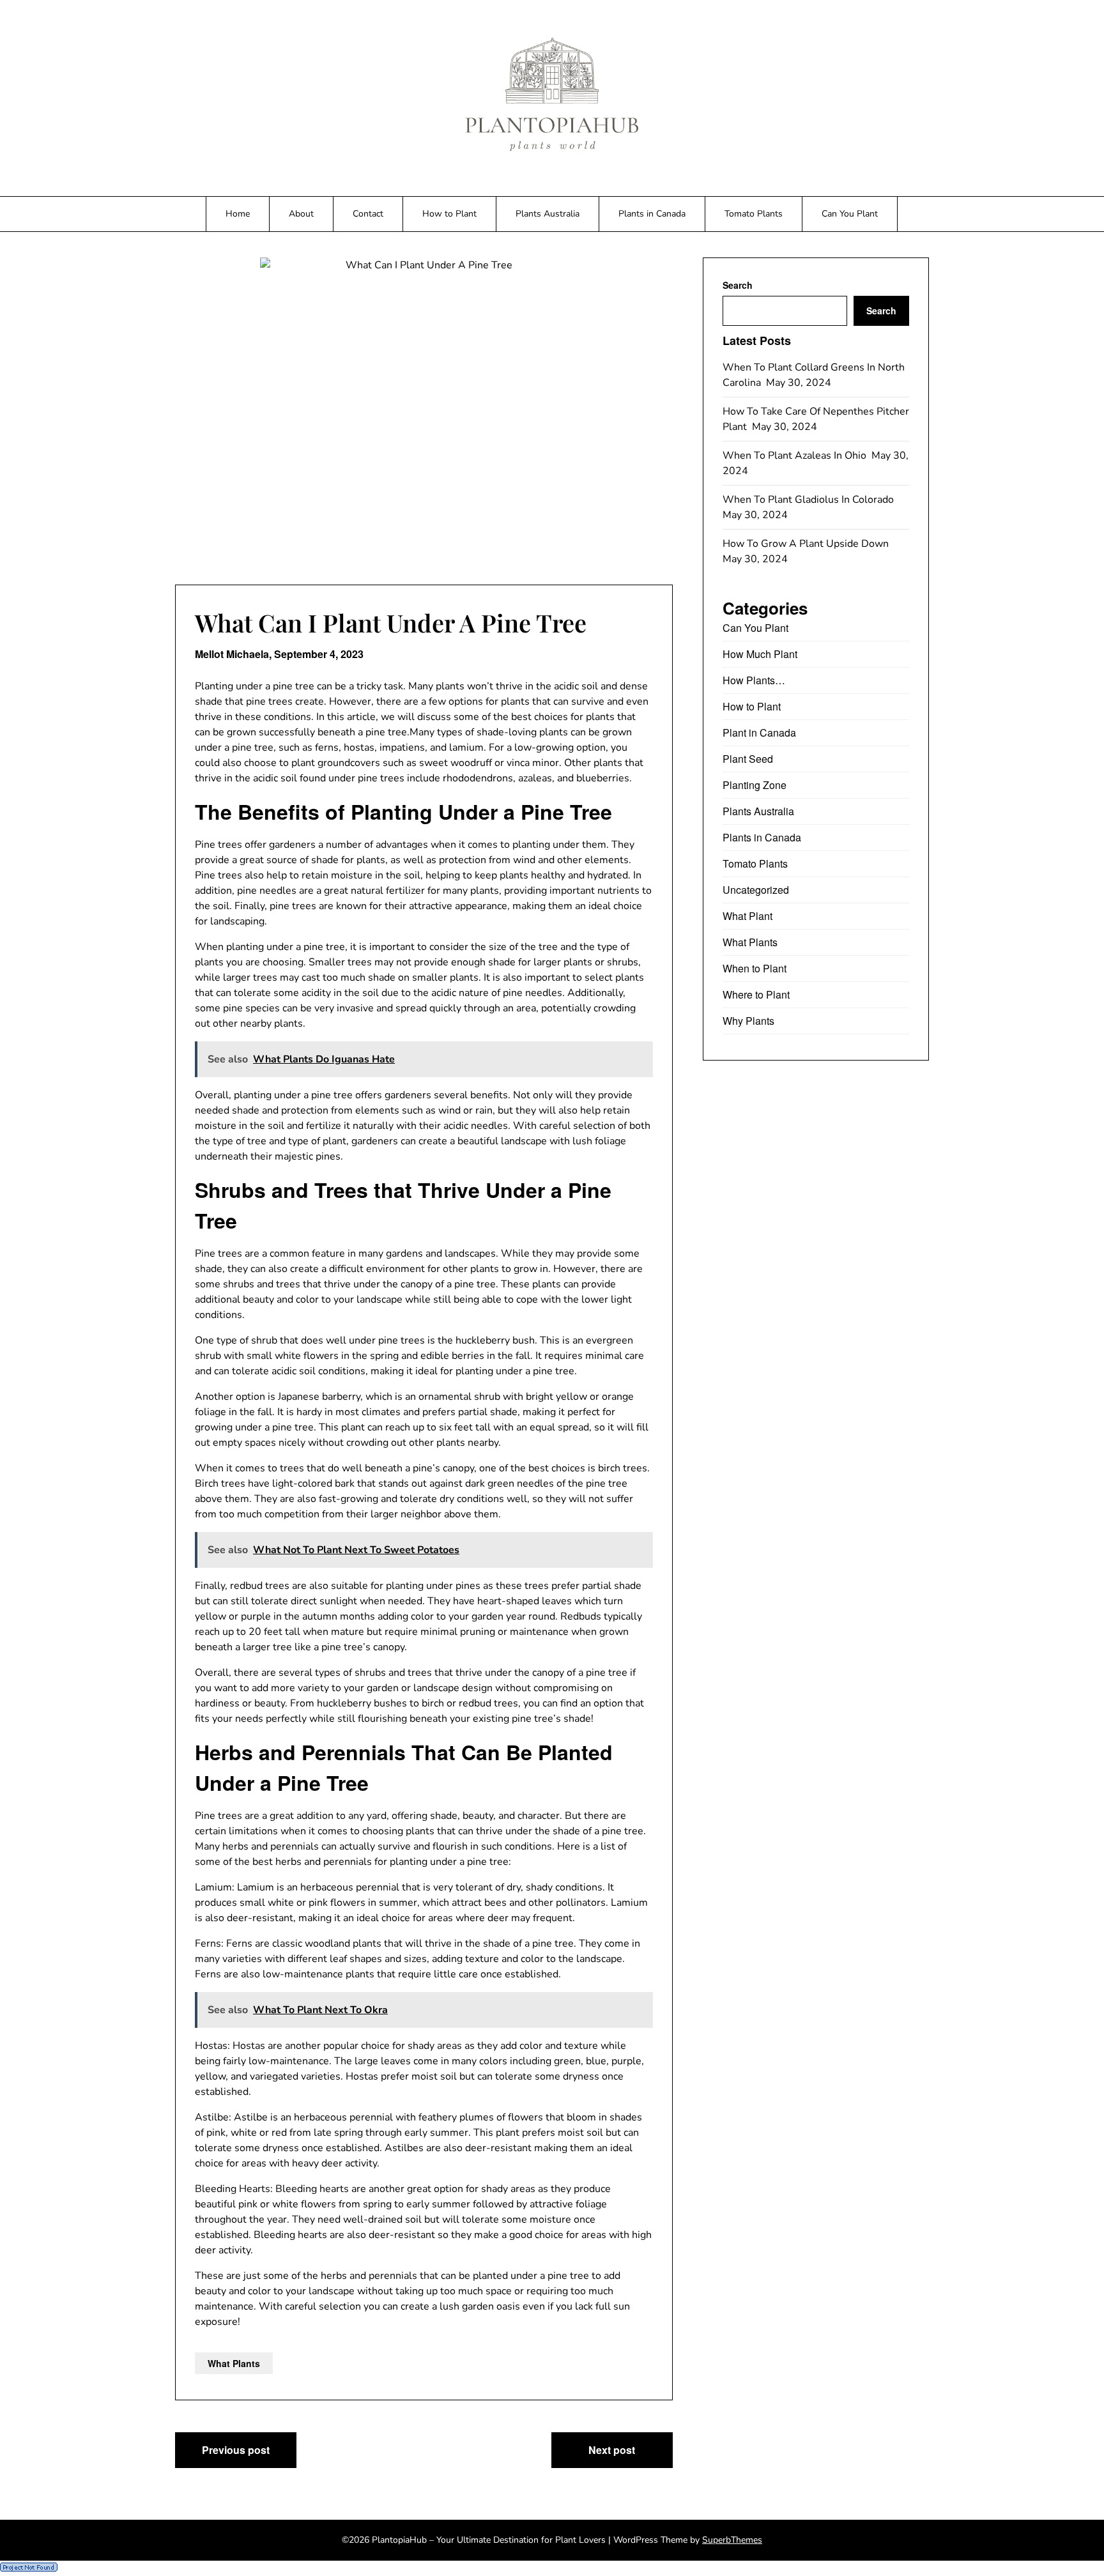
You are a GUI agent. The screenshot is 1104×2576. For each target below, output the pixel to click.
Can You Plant (850, 214)
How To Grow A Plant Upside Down (807, 544)
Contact (368, 214)
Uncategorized (756, 890)
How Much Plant (760, 654)
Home (238, 214)
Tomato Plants (754, 214)
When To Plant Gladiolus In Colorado (809, 500)
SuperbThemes (732, 2540)
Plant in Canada (759, 732)
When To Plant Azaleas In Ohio (796, 456)
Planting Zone (755, 785)
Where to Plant (756, 994)
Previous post (236, 2450)
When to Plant (755, 968)
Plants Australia (548, 214)
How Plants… (754, 680)
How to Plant (449, 214)
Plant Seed (748, 759)
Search (738, 285)
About (301, 214)
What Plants (234, 2363)
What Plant (747, 916)
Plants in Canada (652, 214)
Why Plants (748, 1021)
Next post (612, 2450)
